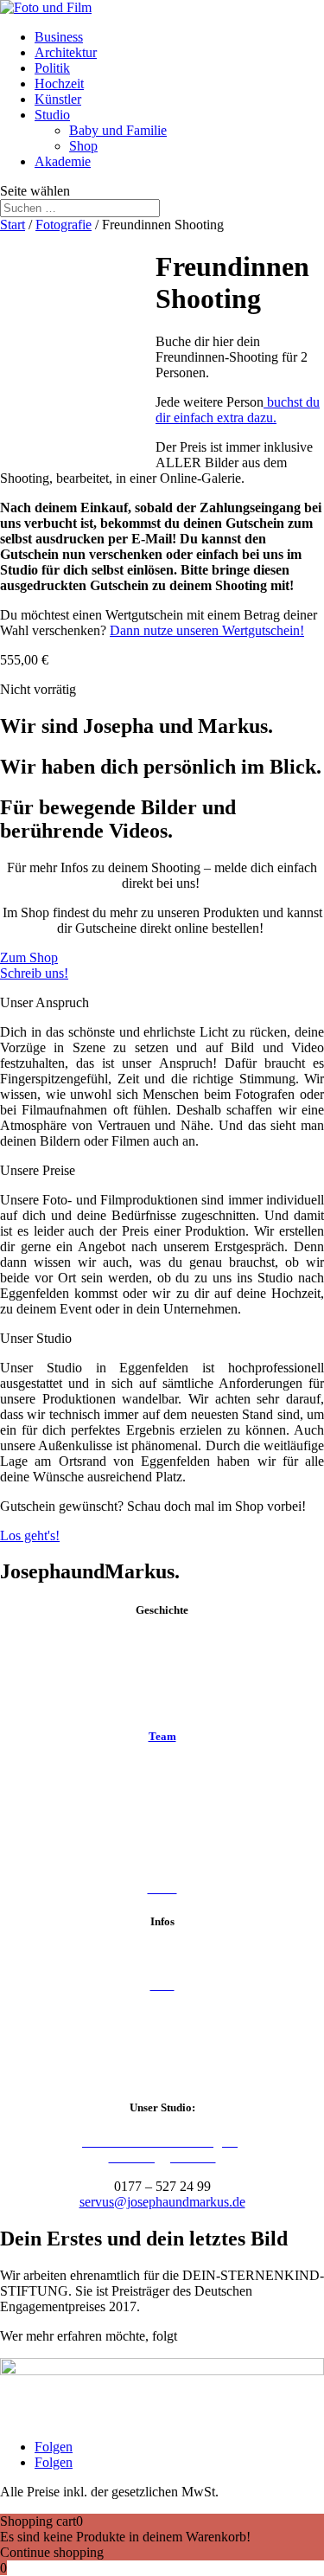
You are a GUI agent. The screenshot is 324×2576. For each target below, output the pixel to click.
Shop (83, 146)
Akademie (63, 161)
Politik (52, 68)
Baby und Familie (118, 130)
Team (162, 1736)
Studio (52, 115)
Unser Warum (162, 1702)
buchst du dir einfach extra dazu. (238, 410)
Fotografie (64, 225)
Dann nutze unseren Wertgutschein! (207, 630)
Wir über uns (162, 1644)
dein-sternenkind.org (237, 2336)
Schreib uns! (34, 973)
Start (13, 225)
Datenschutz (162, 2043)
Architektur (66, 52)
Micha (162, 1829)
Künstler (58, 99)
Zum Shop (29, 957)
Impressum (162, 2014)
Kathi (162, 1858)
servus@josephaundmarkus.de (162, 2202)
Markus (162, 1799)
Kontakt (162, 1955)
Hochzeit (59, 84)
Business (59, 37)
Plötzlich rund (162, 1673)
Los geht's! (30, 1535)
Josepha (162, 1770)
